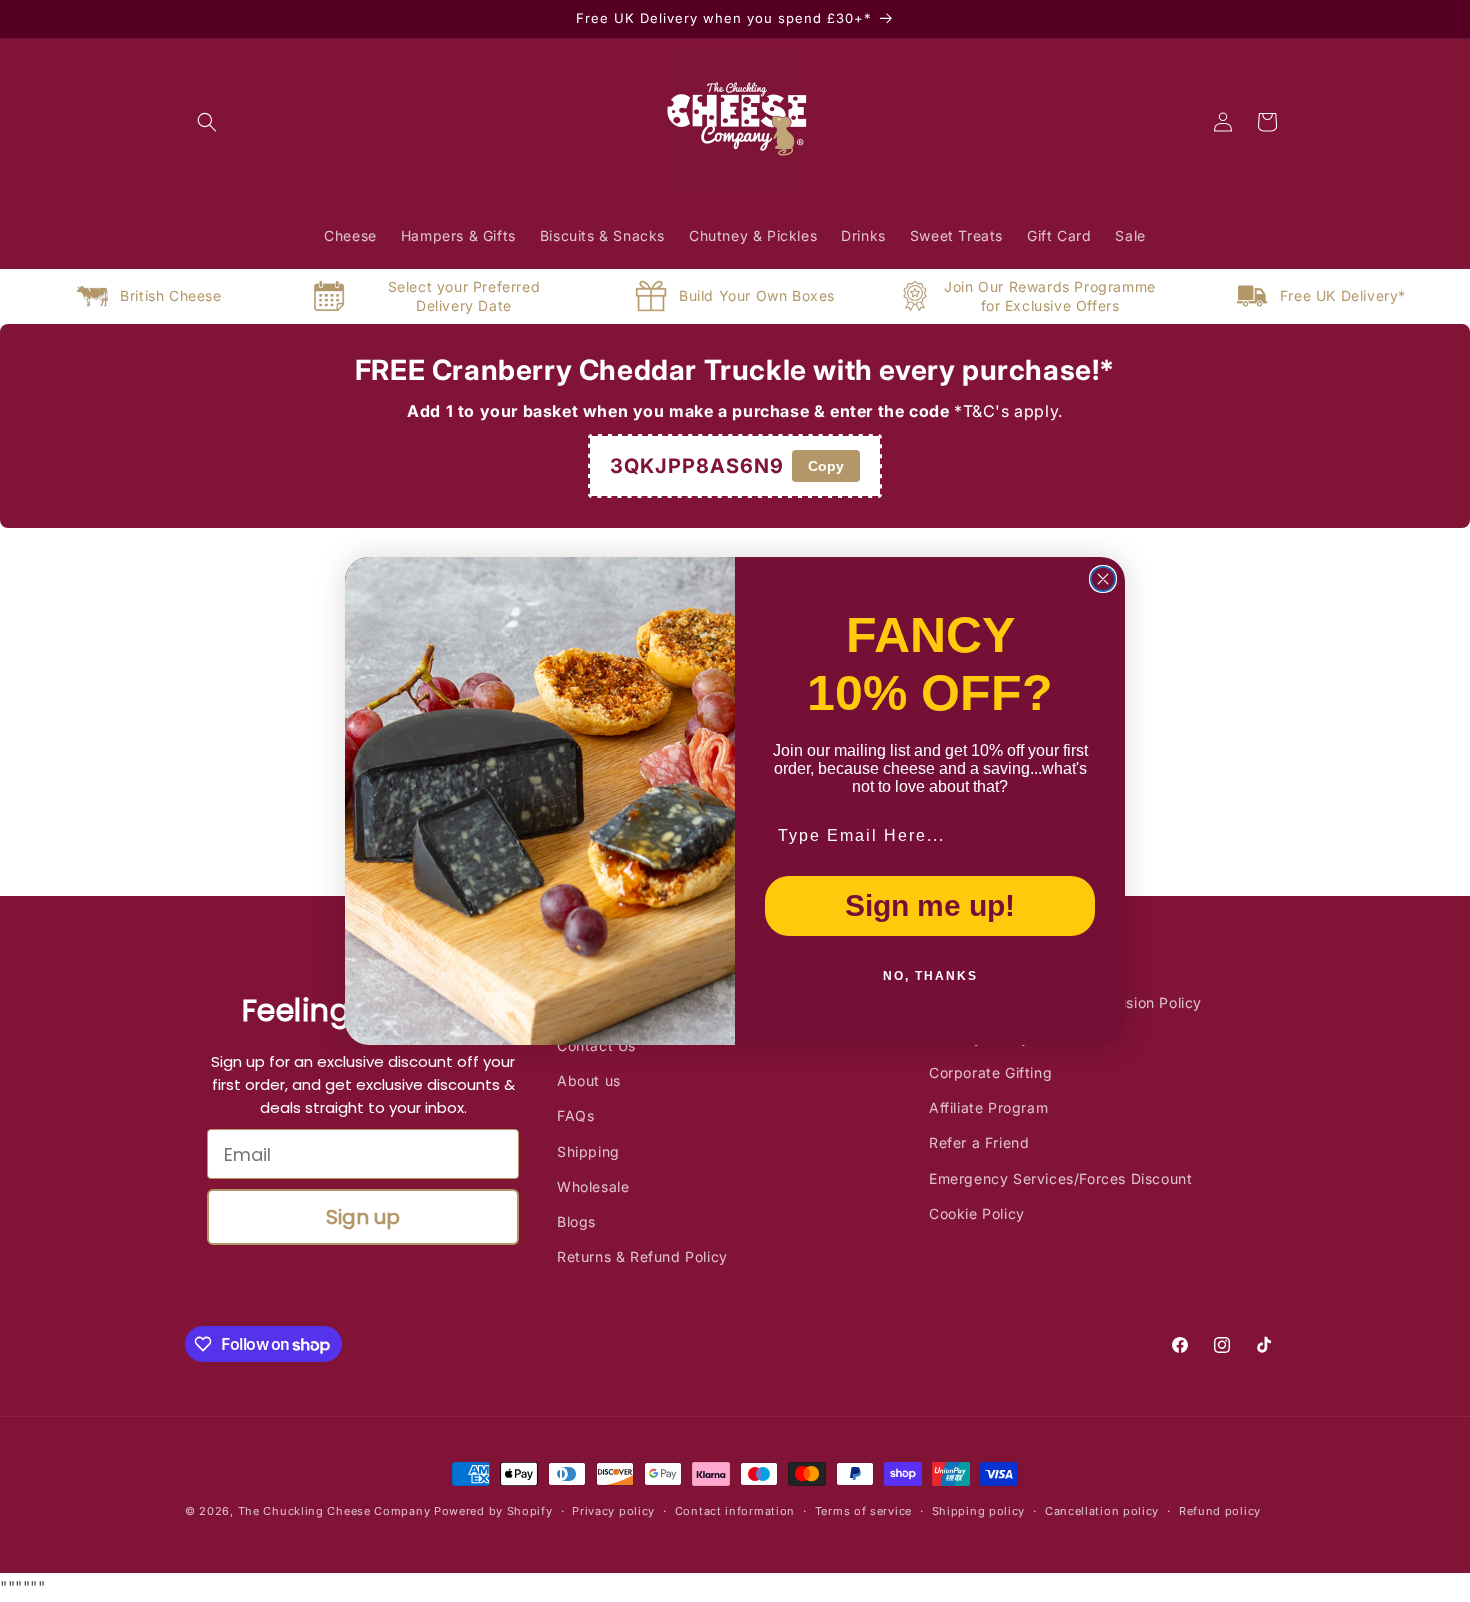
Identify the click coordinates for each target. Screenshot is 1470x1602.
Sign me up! (930, 905)
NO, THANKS (930, 976)
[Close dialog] (1103, 579)
